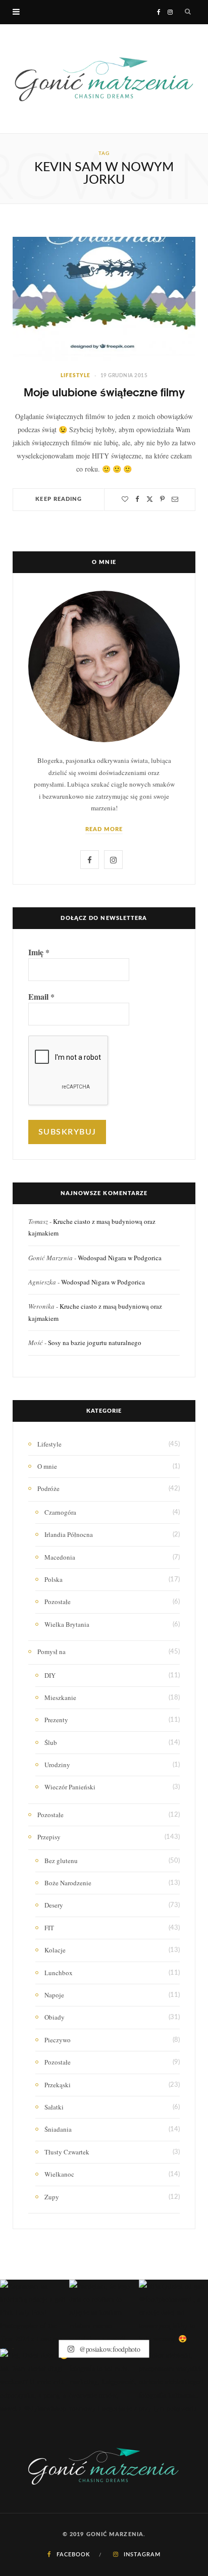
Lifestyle (75, 376)
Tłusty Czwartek (67, 2152)
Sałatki (54, 2107)
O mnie (47, 1466)
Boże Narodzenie (68, 1883)
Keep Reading (59, 499)
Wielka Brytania (67, 1624)
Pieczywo (58, 2040)
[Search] (188, 12)
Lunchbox (59, 1973)
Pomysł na (51, 1652)
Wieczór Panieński (70, 1787)
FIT (49, 1928)
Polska (54, 1579)
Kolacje (55, 1950)
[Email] (175, 499)
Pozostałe (58, 1602)
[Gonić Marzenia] (104, 79)
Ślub (51, 1742)
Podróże (48, 1488)
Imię (39, 952)
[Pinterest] (162, 499)
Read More (104, 829)
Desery (54, 1905)
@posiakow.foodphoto (109, 2349)
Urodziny (57, 1765)
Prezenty (56, 1720)
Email (41, 997)
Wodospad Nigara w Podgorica (120, 1258)
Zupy (52, 2197)
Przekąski (58, 2085)
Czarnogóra (60, 1512)
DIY (50, 1675)
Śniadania (58, 2129)
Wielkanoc (59, 2174)
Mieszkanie (60, 1697)
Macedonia (60, 1557)
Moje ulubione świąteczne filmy (104, 392)
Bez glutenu (61, 1861)
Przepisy (49, 1837)
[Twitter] (150, 499)
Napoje (54, 1995)
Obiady (55, 2017)
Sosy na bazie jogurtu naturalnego (95, 1343)
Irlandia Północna (69, 1534)
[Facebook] (137, 499)
